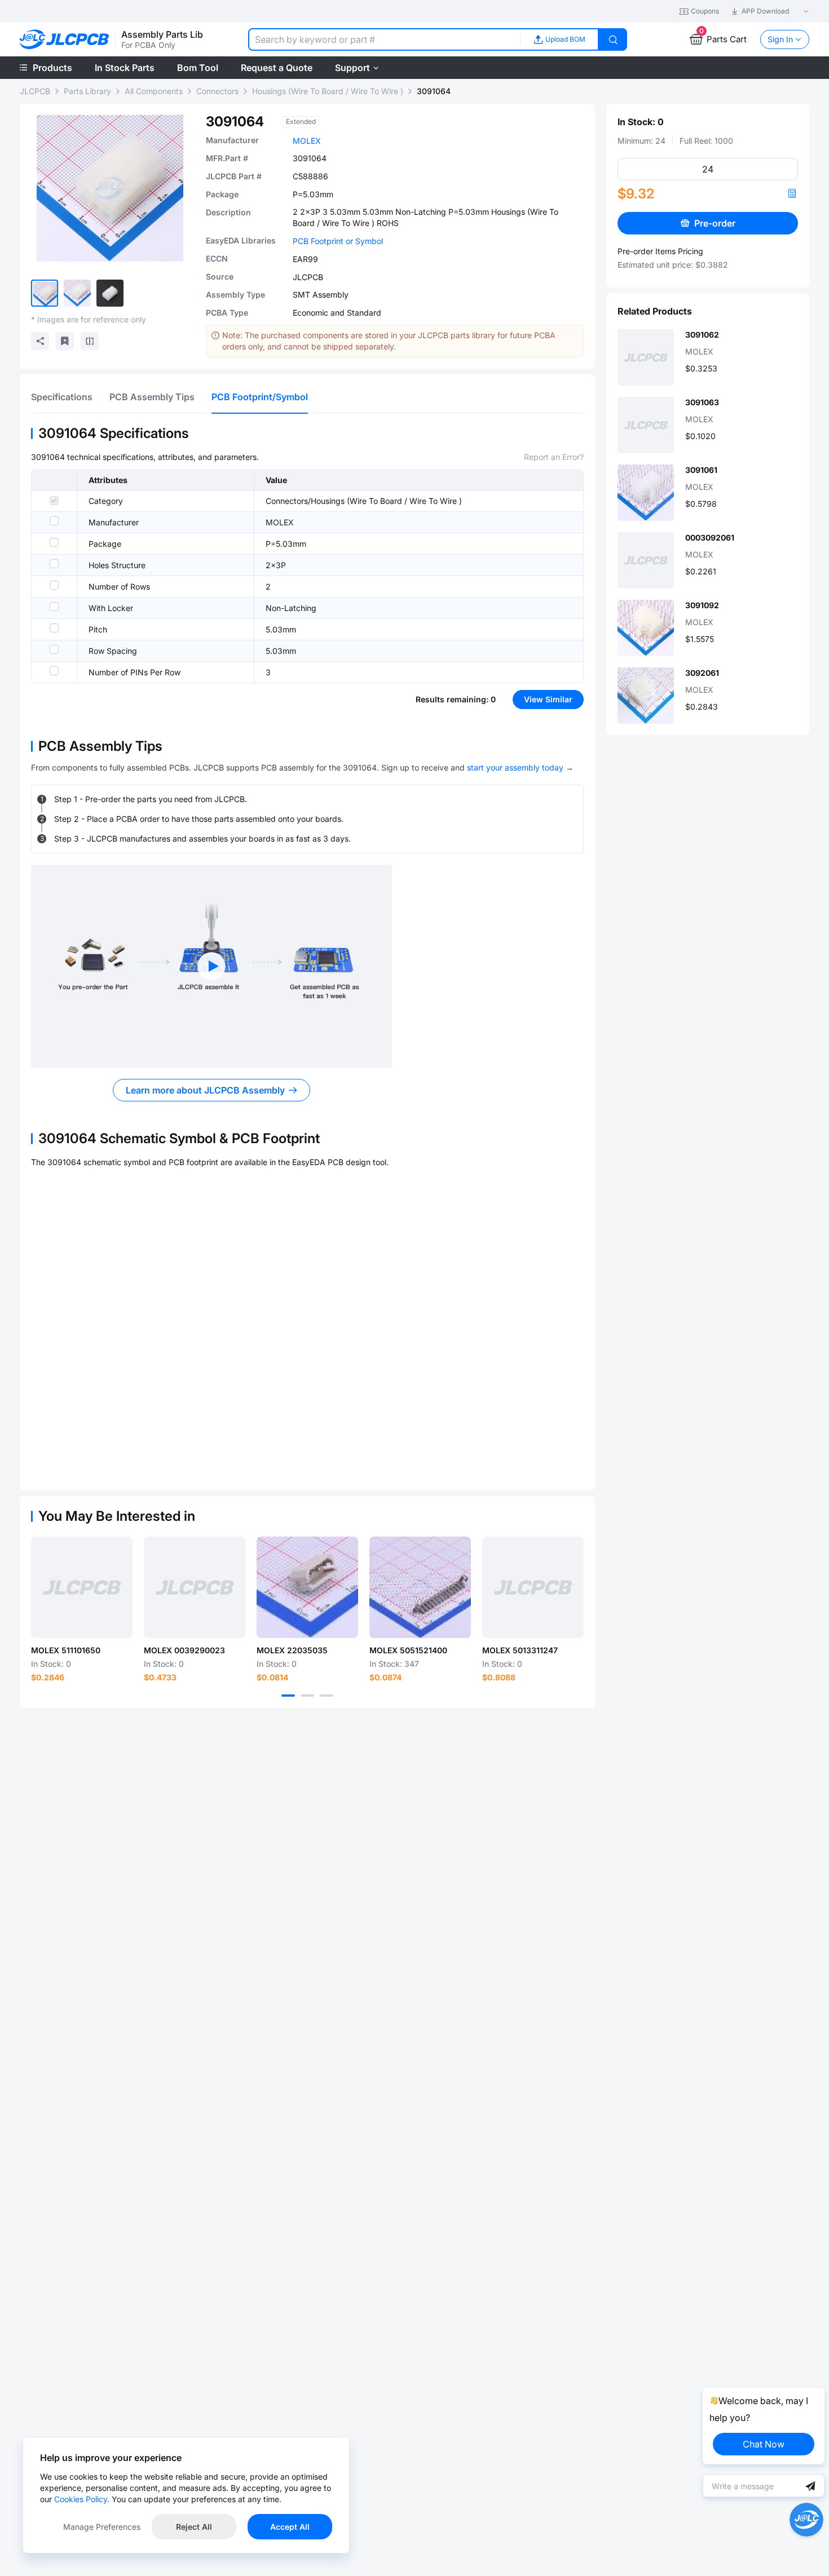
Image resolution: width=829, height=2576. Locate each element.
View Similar (548, 699)
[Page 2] (307, 1696)
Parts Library (87, 91)
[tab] (62, 397)
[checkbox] (54, 501)
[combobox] (384, 39)
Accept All (290, 2527)
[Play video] (211, 966)
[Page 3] (327, 1696)
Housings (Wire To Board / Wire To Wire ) (328, 91)
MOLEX (307, 141)
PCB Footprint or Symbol (338, 241)
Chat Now (764, 2444)
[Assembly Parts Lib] (65, 40)
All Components (154, 91)
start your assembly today (515, 767)
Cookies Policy (81, 2499)
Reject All (194, 2527)
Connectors (217, 91)
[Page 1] (288, 1696)
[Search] (613, 39)
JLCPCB (35, 91)
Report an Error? (554, 457)
